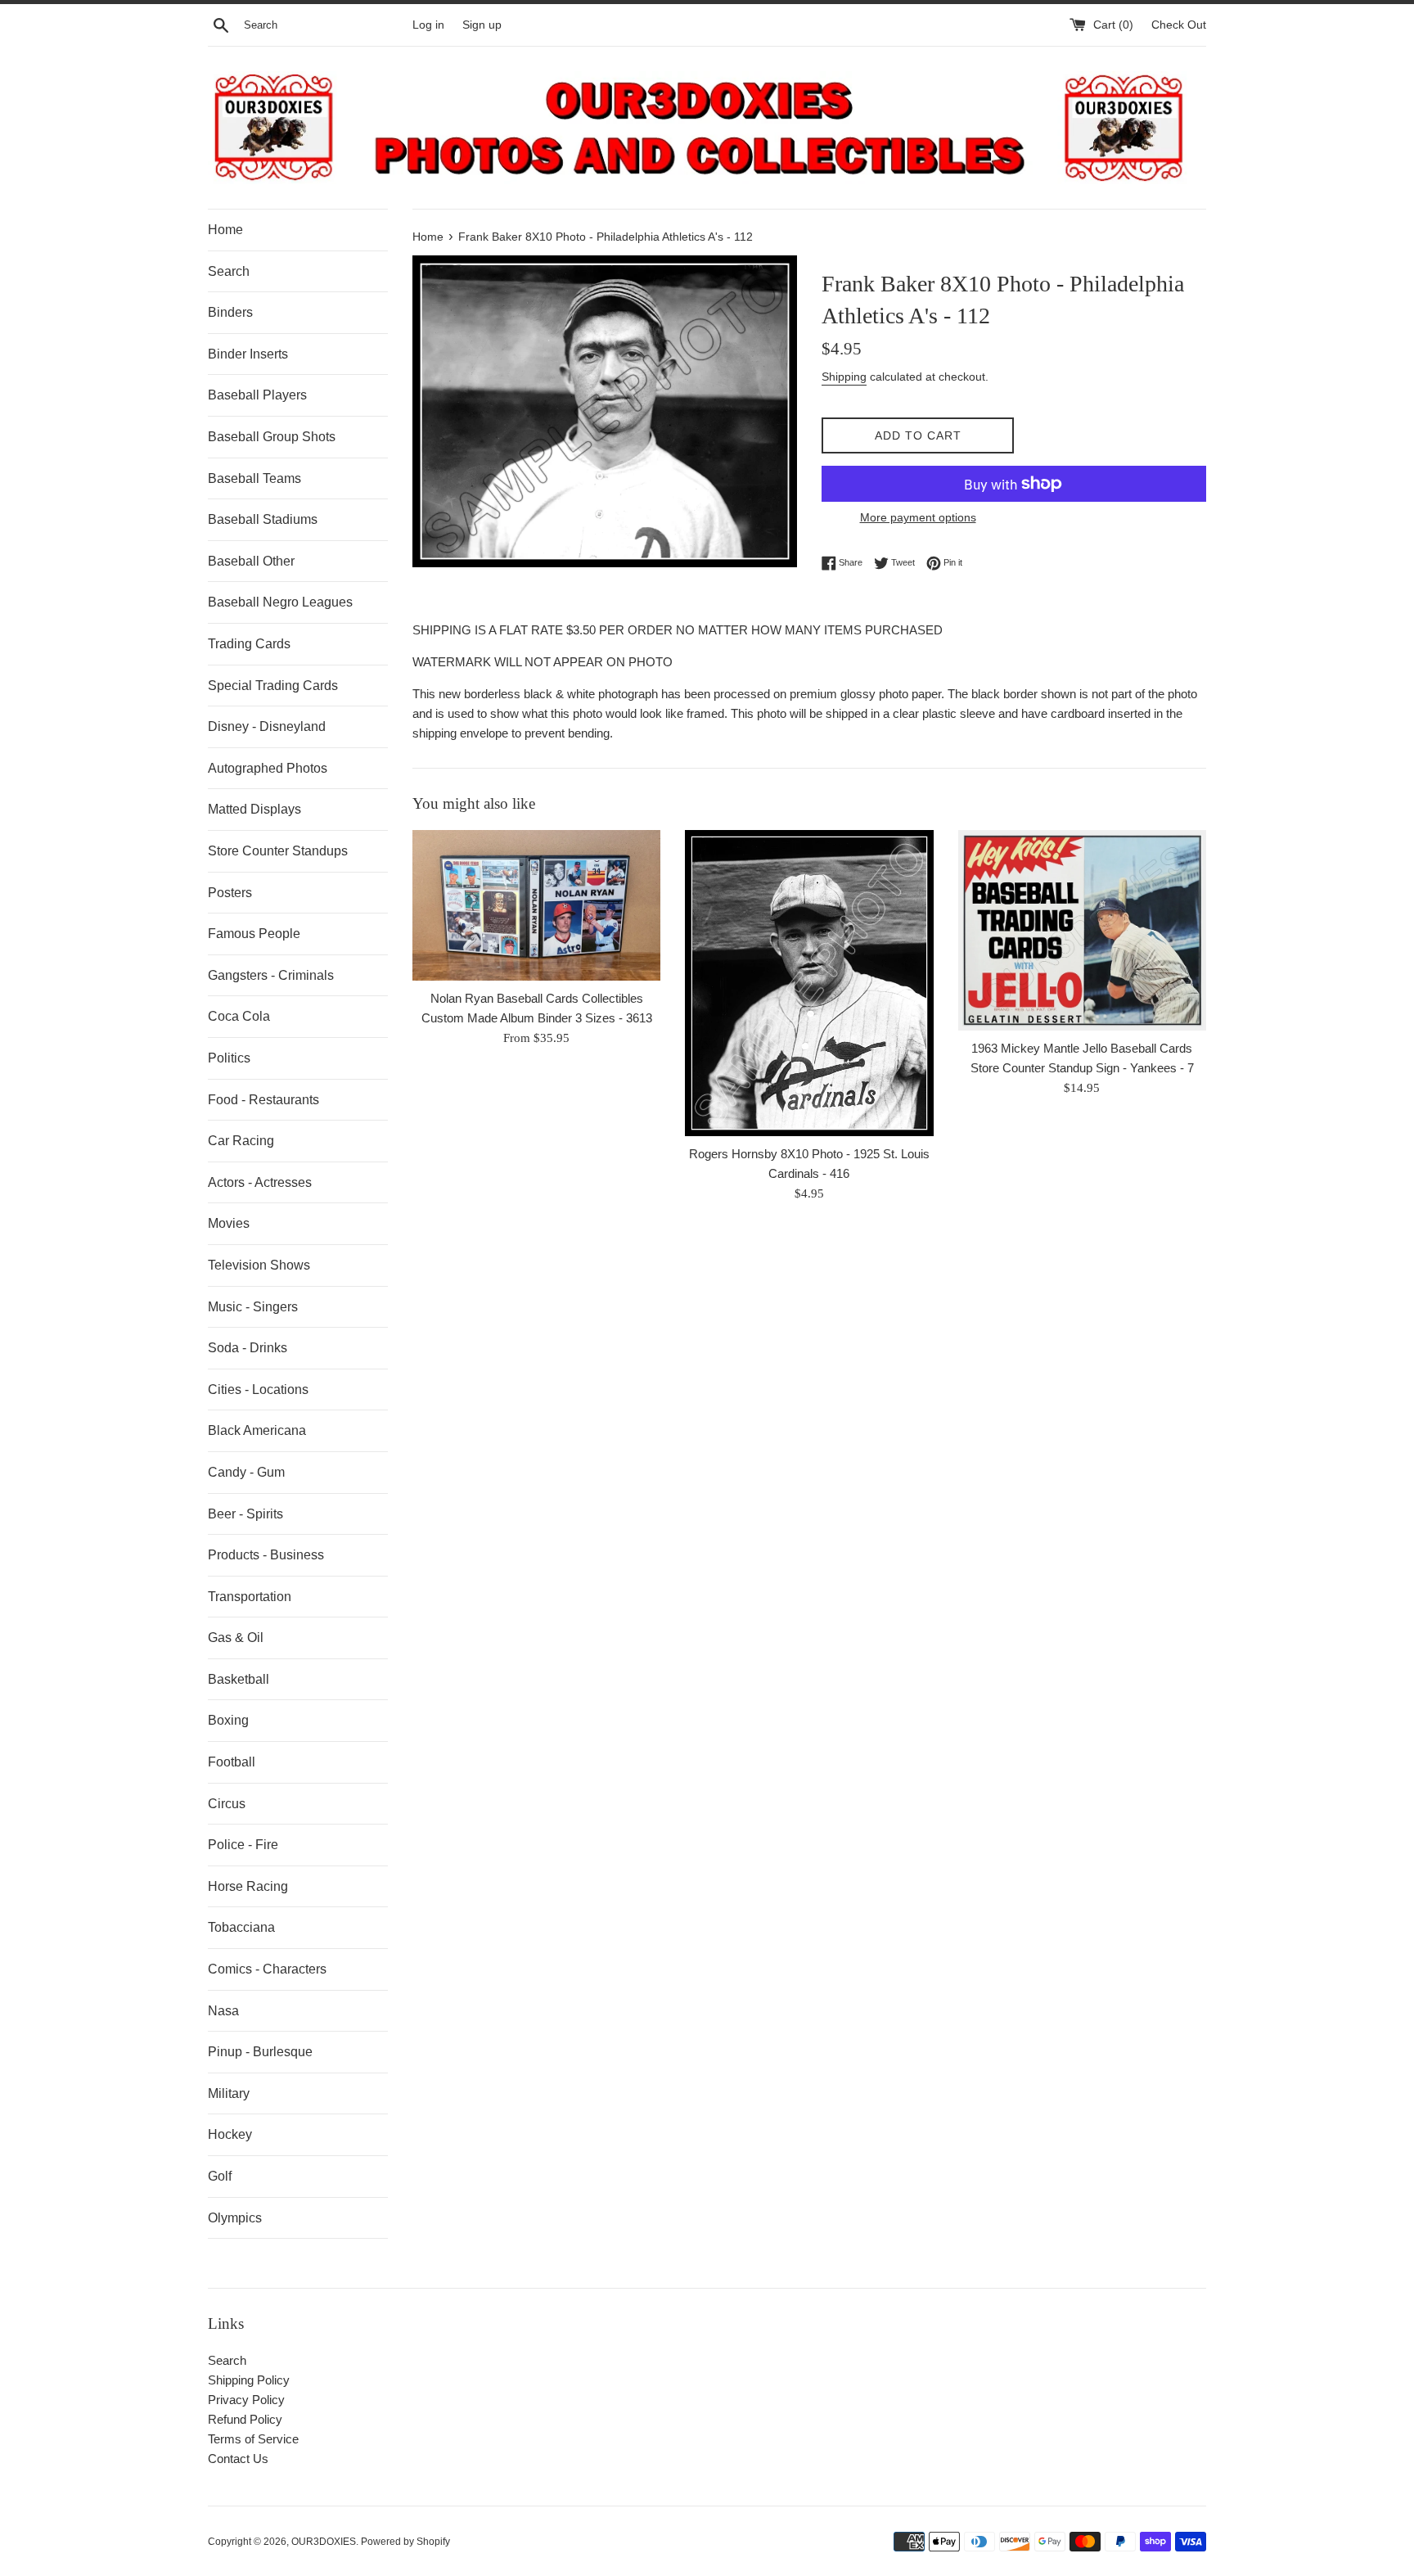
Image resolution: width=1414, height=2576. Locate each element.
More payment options (918, 517)
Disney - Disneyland (267, 726)
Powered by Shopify (405, 2542)
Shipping (844, 377)
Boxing (228, 1720)
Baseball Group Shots (272, 437)
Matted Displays (254, 809)
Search (229, 271)
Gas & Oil (236, 1638)
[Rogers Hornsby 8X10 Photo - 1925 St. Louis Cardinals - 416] (809, 983)
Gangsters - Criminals (271, 975)
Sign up (482, 25)
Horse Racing (248, 1886)
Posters (230, 893)
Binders (230, 312)
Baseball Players (257, 395)
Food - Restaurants (263, 1100)
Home (225, 230)
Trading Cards (249, 644)
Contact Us (238, 2459)
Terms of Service (253, 2439)
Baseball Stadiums (263, 519)
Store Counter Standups (278, 851)
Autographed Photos (268, 768)
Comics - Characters (267, 1969)
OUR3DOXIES (324, 2542)
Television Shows (259, 1265)
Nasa (223, 2011)
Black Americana (257, 1430)
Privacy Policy (246, 2400)
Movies (229, 1223)
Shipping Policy (249, 2380)
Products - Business (266, 1555)
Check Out (1179, 25)
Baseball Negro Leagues (280, 602)
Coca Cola (239, 1016)
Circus (227, 1804)
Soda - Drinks (248, 1348)
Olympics (235, 2218)
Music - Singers (253, 1307)
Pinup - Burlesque (260, 2052)
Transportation (250, 1597)
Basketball (239, 1679)
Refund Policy (245, 2419)
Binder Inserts (248, 354)
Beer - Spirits (245, 1514)
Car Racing (241, 1141)
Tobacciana (241, 1927)
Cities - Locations (258, 1390)
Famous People (254, 934)
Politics (229, 1058)
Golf (220, 2176)
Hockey (230, 2134)
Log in (428, 25)
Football (232, 1762)
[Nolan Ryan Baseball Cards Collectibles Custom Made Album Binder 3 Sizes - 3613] (536, 905)
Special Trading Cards (273, 686)
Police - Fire (243, 1845)
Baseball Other (251, 561)
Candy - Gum (246, 1472)
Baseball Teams (254, 478)
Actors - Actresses (260, 1182)
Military (229, 2093)
